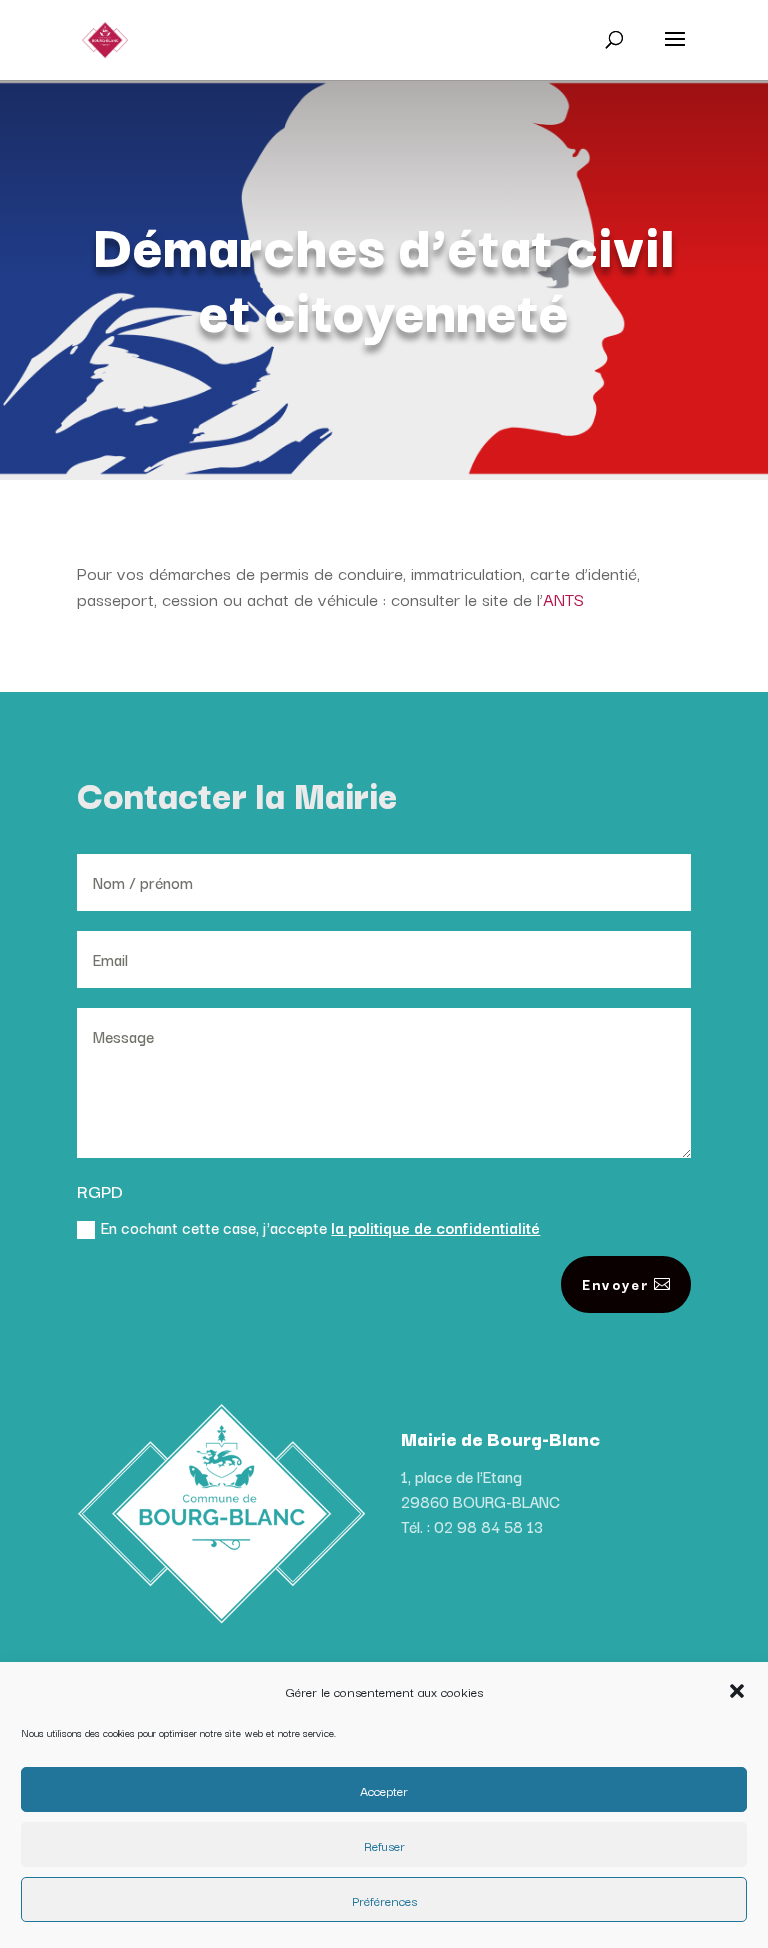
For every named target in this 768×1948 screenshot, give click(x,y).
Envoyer (615, 1284)
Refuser (384, 1845)
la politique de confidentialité (435, 1227)
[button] (737, 1691)
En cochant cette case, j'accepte (320, 1227)
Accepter (384, 1790)
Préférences (384, 1900)
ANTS (563, 598)
